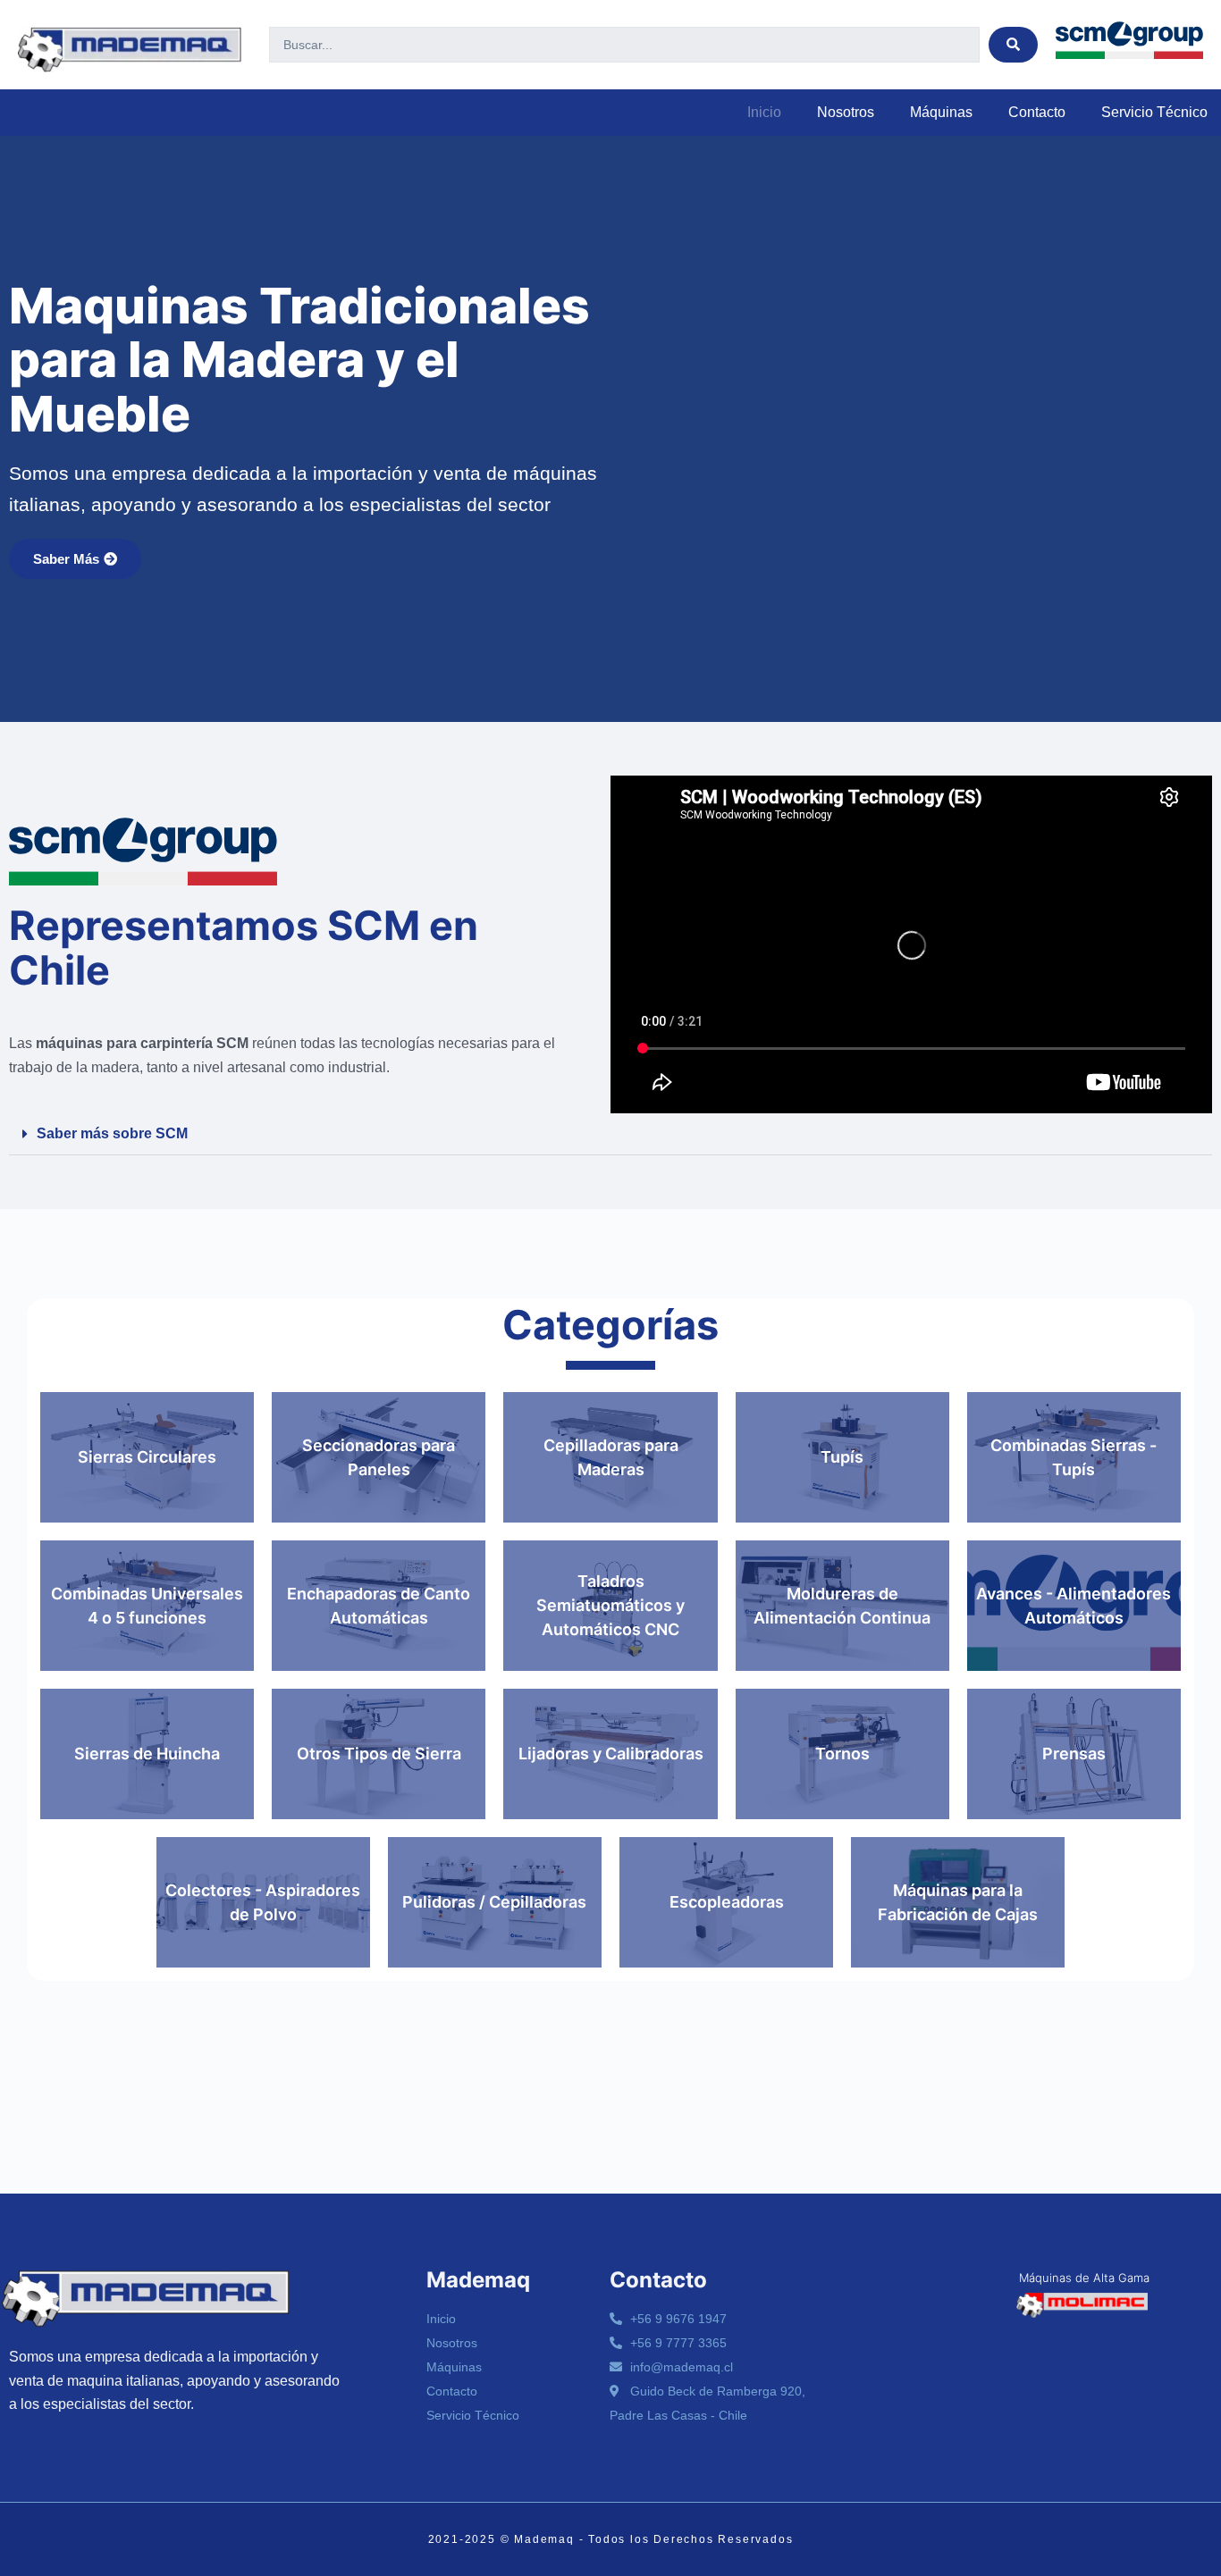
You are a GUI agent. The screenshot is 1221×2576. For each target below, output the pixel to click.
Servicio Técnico (1154, 112)
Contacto (1037, 112)
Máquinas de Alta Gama (1084, 2278)
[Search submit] (1013, 45)
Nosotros (846, 112)
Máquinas (941, 112)
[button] (610, 1134)
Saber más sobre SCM (112, 1133)
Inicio (764, 112)
